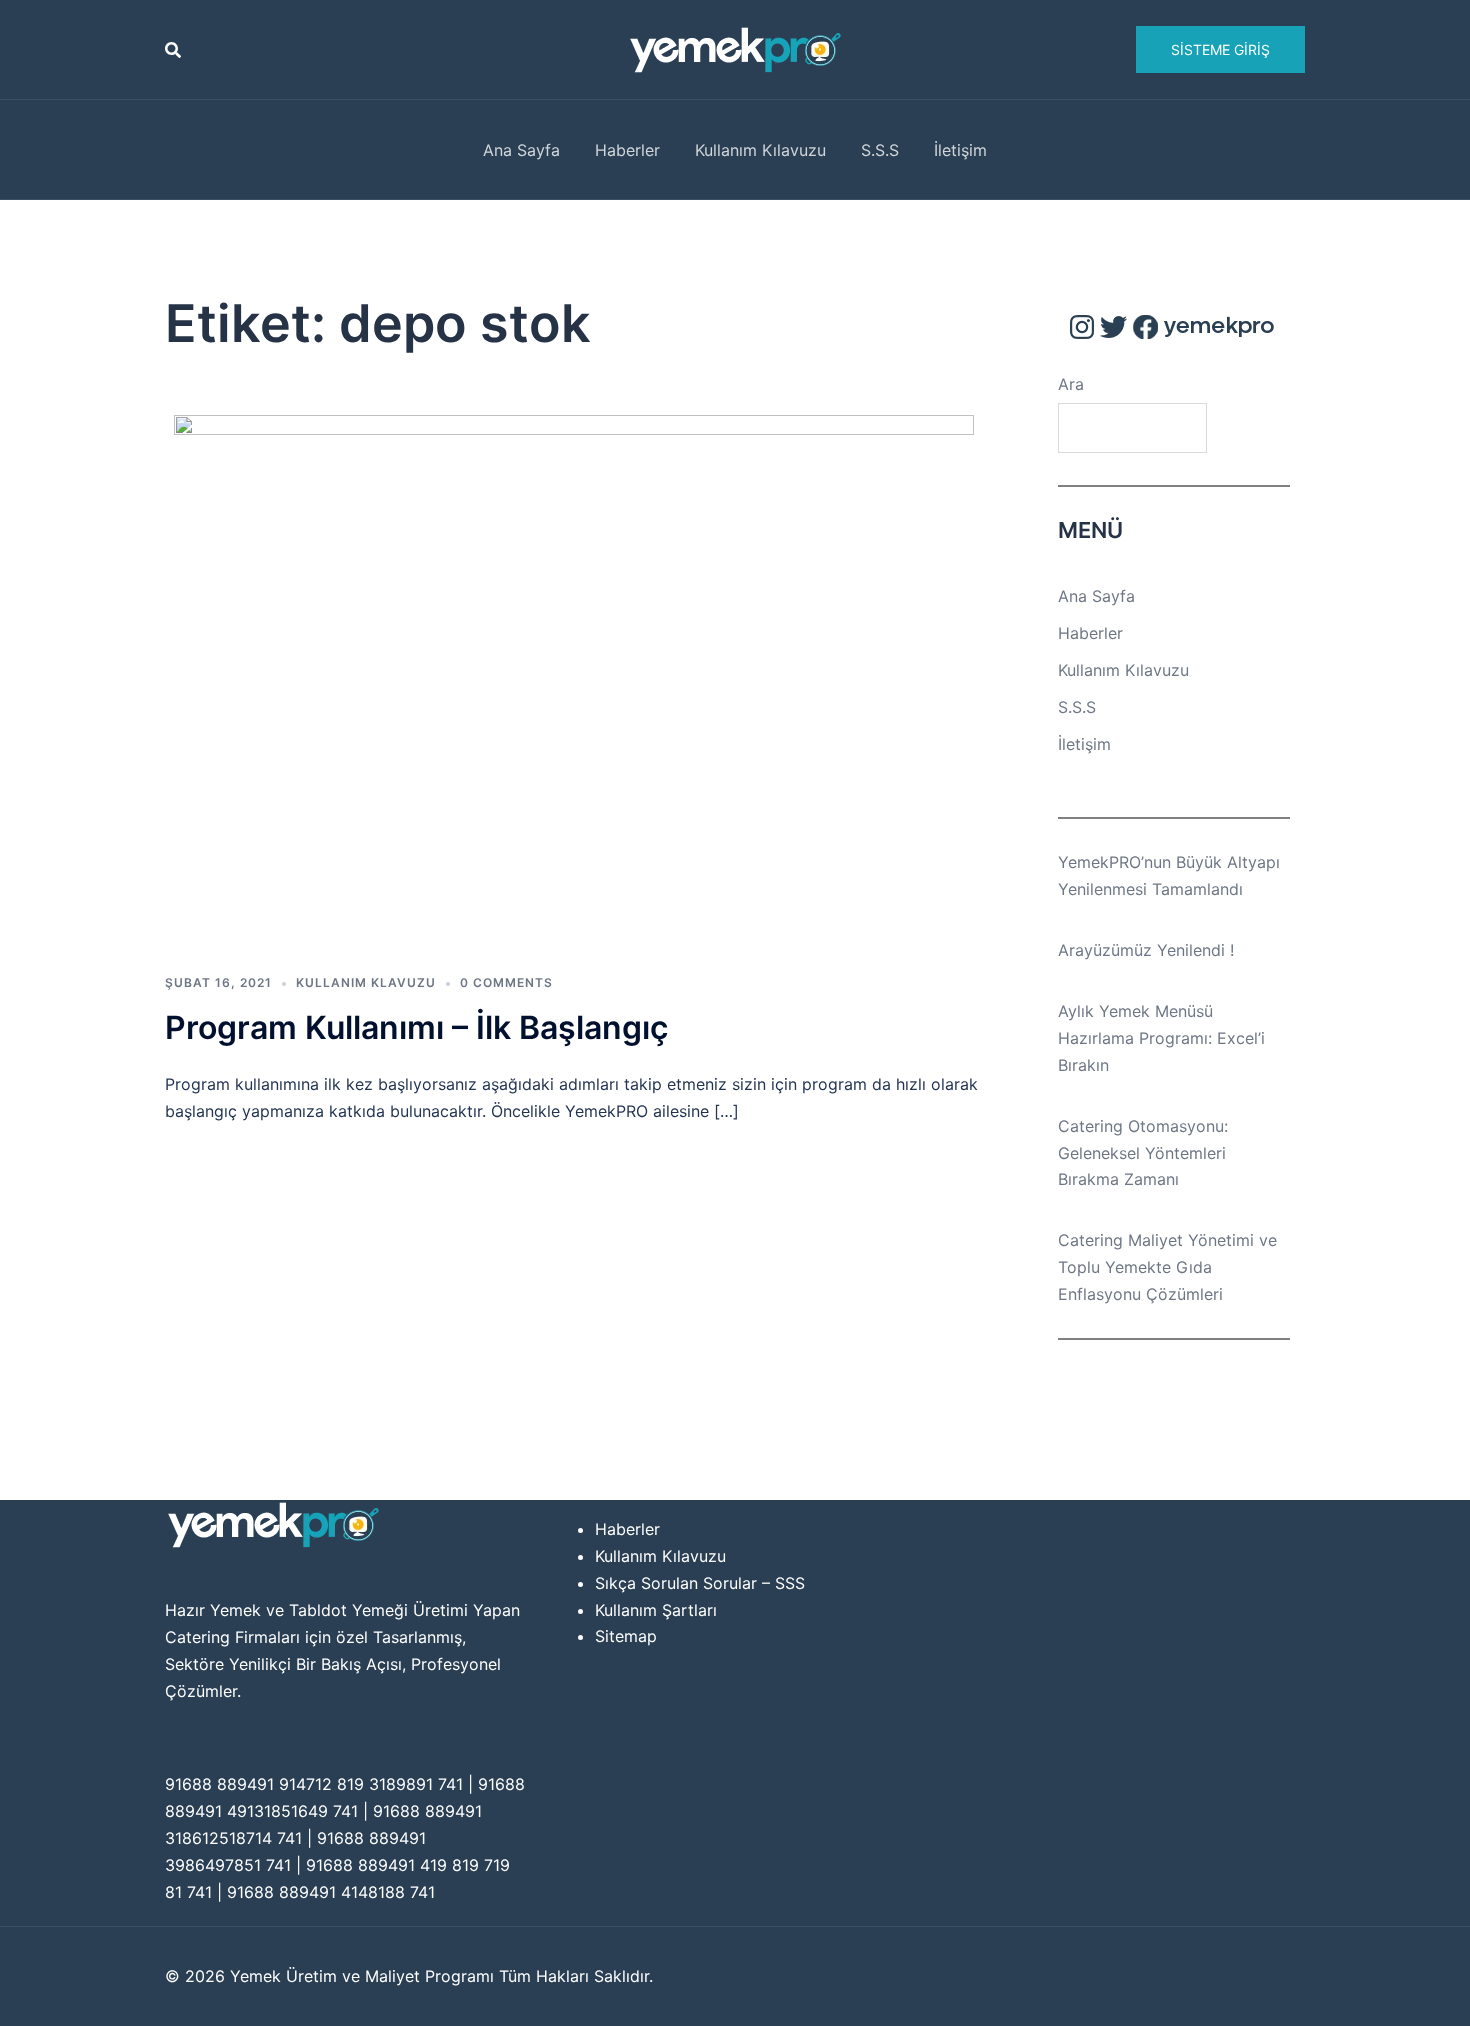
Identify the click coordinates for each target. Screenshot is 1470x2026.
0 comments (506, 982)
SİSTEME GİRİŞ (1220, 49)
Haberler (627, 150)
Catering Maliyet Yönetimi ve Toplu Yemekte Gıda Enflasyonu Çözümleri (1167, 1267)
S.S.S (880, 150)
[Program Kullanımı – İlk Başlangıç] (574, 681)
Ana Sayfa (521, 150)
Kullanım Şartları (656, 1610)
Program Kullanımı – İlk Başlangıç (416, 1027)
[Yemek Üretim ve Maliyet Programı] (735, 48)
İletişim (960, 150)
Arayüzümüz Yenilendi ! (1146, 950)
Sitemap (626, 1636)
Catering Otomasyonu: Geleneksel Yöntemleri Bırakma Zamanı (1143, 1153)
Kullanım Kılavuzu (760, 150)
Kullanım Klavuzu (366, 982)
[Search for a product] (173, 50)
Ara (1071, 384)
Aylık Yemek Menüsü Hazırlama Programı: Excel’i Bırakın (1161, 1038)
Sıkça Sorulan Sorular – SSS (700, 1583)
